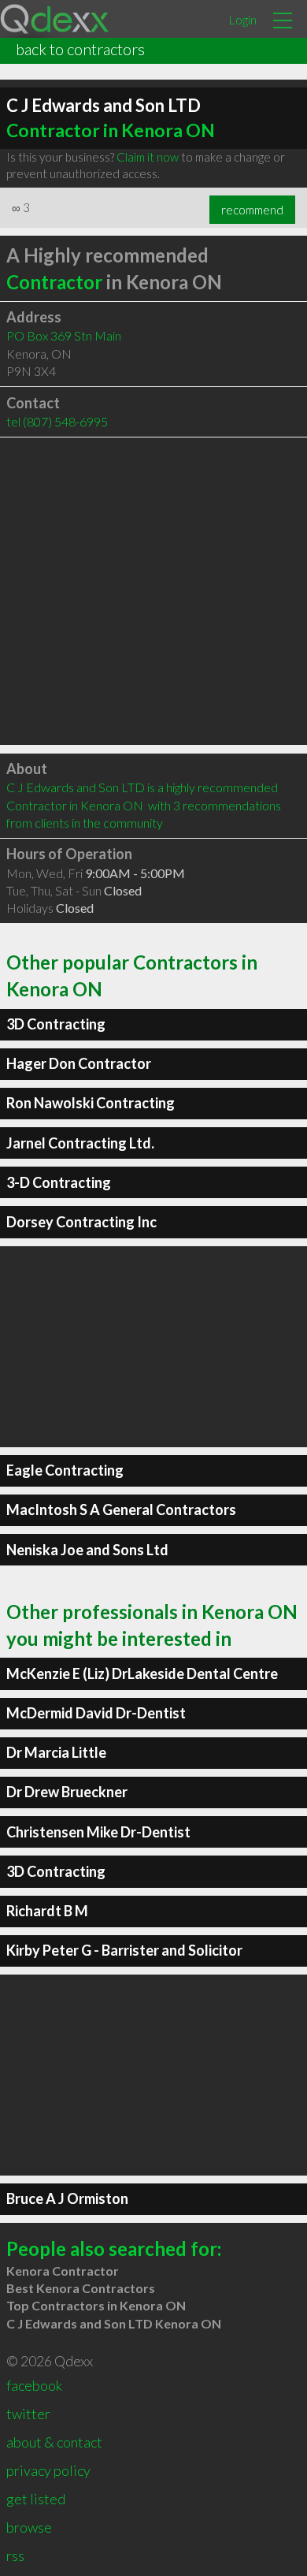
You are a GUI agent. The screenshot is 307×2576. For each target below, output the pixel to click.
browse (29, 2527)
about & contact (54, 2442)
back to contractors (80, 49)
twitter (28, 2414)
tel (57, 421)
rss (15, 2556)
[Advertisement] (153, 591)
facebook (34, 2385)
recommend (252, 210)
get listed (36, 2499)
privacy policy (48, 2470)
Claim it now (148, 157)
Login (242, 19)
